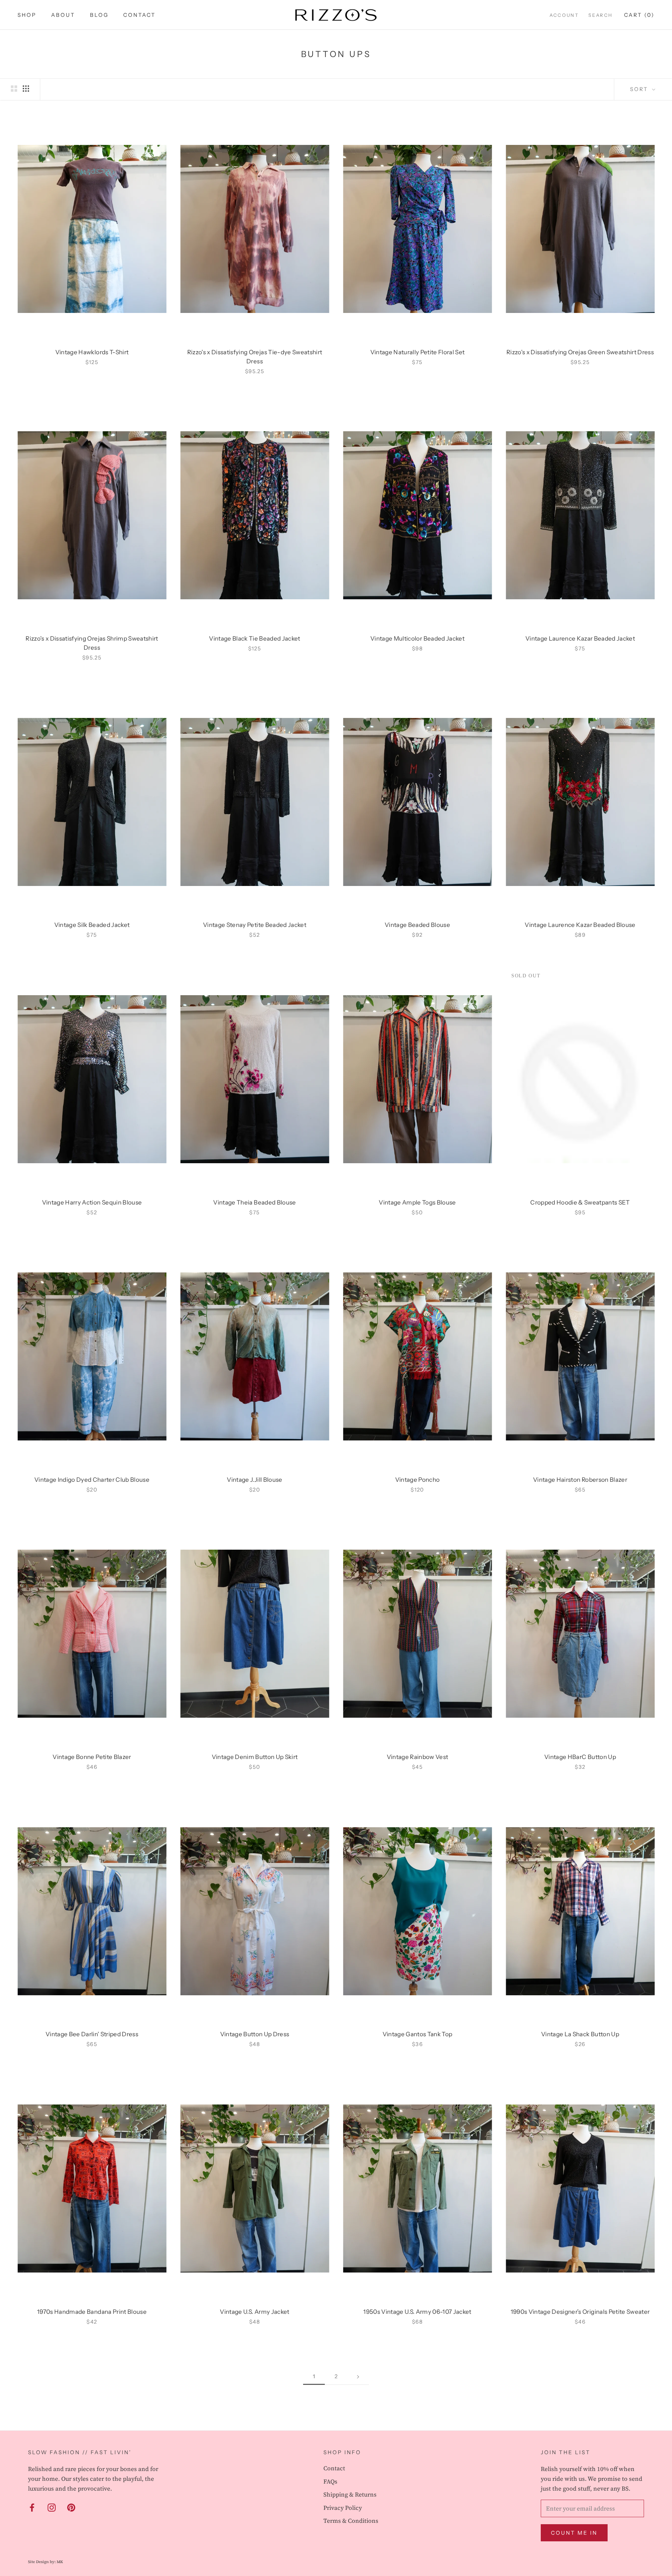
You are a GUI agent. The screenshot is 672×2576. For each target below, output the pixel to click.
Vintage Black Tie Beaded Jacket (255, 638)
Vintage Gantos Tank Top (418, 2034)
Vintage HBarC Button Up (580, 1757)
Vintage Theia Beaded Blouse (254, 1202)
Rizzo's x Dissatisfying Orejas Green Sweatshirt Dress (580, 352)
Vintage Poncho (418, 1480)
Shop (27, 15)
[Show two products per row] (14, 88)
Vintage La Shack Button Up (580, 2034)
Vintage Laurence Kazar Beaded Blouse (580, 925)
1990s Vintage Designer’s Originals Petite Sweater (580, 2312)
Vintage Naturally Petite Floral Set (418, 352)
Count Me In (574, 2533)
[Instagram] (52, 2507)
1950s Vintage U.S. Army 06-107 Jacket (417, 2312)
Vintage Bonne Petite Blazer (92, 1757)
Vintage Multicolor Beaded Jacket (417, 638)
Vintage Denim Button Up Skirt (255, 1757)
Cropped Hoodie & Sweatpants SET (580, 1202)
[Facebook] (32, 2507)
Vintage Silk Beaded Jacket (92, 925)
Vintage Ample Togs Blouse (417, 1202)
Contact (139, 15)
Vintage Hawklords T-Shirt (92, 352)
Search (601, 15)
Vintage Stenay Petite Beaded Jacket (255, 925)
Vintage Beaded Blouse (417, 925)
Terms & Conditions (351, 2521)
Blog (99, 15)
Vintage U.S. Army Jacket (254, 2312)
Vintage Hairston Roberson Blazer (580, 1480)
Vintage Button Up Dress (255, 2034)
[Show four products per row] (26, 88)
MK (60, 2562)
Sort (640, 89)
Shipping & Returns (350, 2494)
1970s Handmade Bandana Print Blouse (92, 2312)
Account (564, 15)
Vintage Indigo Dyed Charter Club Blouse (92, 1480)
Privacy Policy (343, 2508)
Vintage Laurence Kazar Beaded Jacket (580, 638)
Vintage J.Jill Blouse (254, 1480)
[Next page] (358, 2376)
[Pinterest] (71, 2507)
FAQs (330, 2481)
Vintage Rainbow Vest (418, 1757)
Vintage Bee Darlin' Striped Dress (92, 2034)
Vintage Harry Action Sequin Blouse (92, 1202)
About (63, 15)
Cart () (639, 15)
